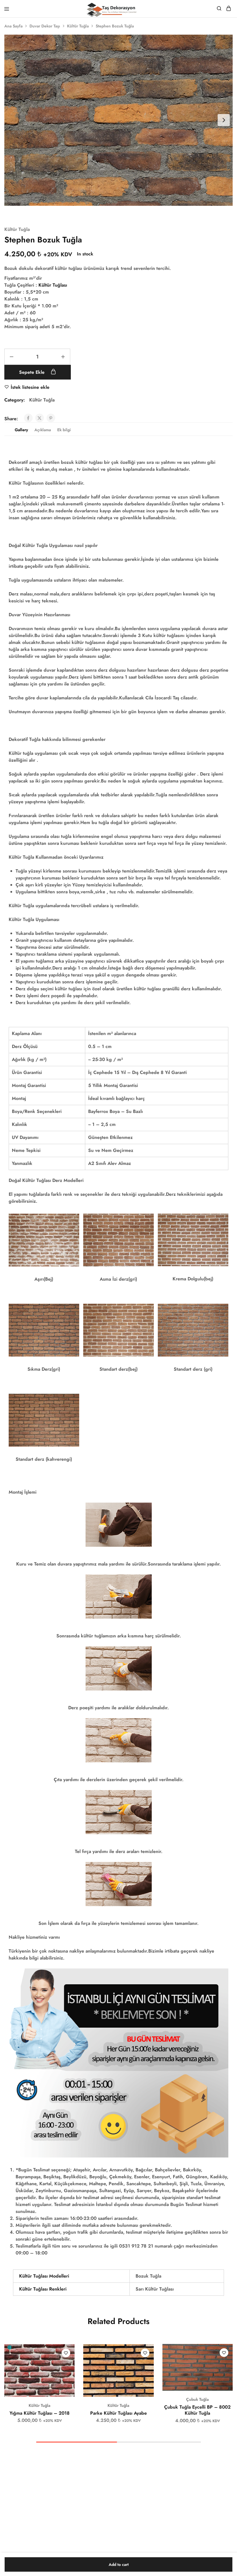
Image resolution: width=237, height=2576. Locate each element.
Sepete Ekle (33, 372)
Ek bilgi (64, 430)
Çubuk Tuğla (197, 2399)
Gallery (21, 430)
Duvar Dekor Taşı (45, 26)
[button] (71, 2351)
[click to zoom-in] (118, 120)
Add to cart (119, 2564)
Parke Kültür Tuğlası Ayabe (118, 2413)
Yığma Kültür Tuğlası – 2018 (40, 2413)
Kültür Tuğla (78, 26)
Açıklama (43, 430)
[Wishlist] (66, 2353)
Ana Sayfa (13, 26)
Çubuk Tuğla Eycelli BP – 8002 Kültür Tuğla (197, 2410)
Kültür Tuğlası (53, 285)
